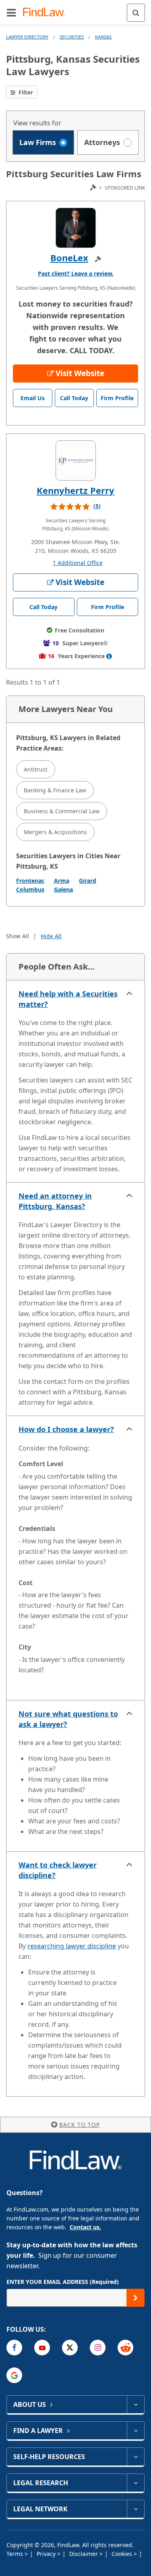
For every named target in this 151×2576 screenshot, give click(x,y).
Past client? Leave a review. (76, 273)
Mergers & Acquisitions (55, 832)
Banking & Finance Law (55, 790)
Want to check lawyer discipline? (58, 1870)
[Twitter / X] (70, 2348)
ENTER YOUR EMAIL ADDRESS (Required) (63, 2282)
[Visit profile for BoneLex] (76, 228)
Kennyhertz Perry (75, 490)
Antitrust (36, 769)
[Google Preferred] (14, 2375)
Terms (16, 2554)
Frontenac (30, 881)
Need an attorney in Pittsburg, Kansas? (55, 1201)
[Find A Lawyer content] (135, 2431)
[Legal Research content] (135, 2483)
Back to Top (80, 2125)
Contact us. (85, 2227)
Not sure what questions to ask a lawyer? (68, 1719)
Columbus (30, 889)
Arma (62, 881)
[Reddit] (125, 2348)
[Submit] (135, 2298)
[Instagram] (98, 2348)
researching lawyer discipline (72, 1946)
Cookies (123, 2554)
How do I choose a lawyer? (66, 1429)
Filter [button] (25, 92)
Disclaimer (84, 2554)
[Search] (136, 13)
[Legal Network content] (135, 2509)
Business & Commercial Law (62, 811)
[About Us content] (135, 2404)
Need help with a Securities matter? (68, 999)
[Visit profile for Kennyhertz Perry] (76, 460)
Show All (18, 936)
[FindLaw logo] (47, 13)
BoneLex (69, 258)
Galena (63, 889)
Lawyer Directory (27, 37)
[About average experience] (109, 656)
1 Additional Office (78, 563)
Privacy (47, 2554)
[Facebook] (14, 2348)
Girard (88, 881)
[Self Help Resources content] (135, 2457)
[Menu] (11, 12)
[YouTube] (42, 2348)
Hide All (51, 936)
